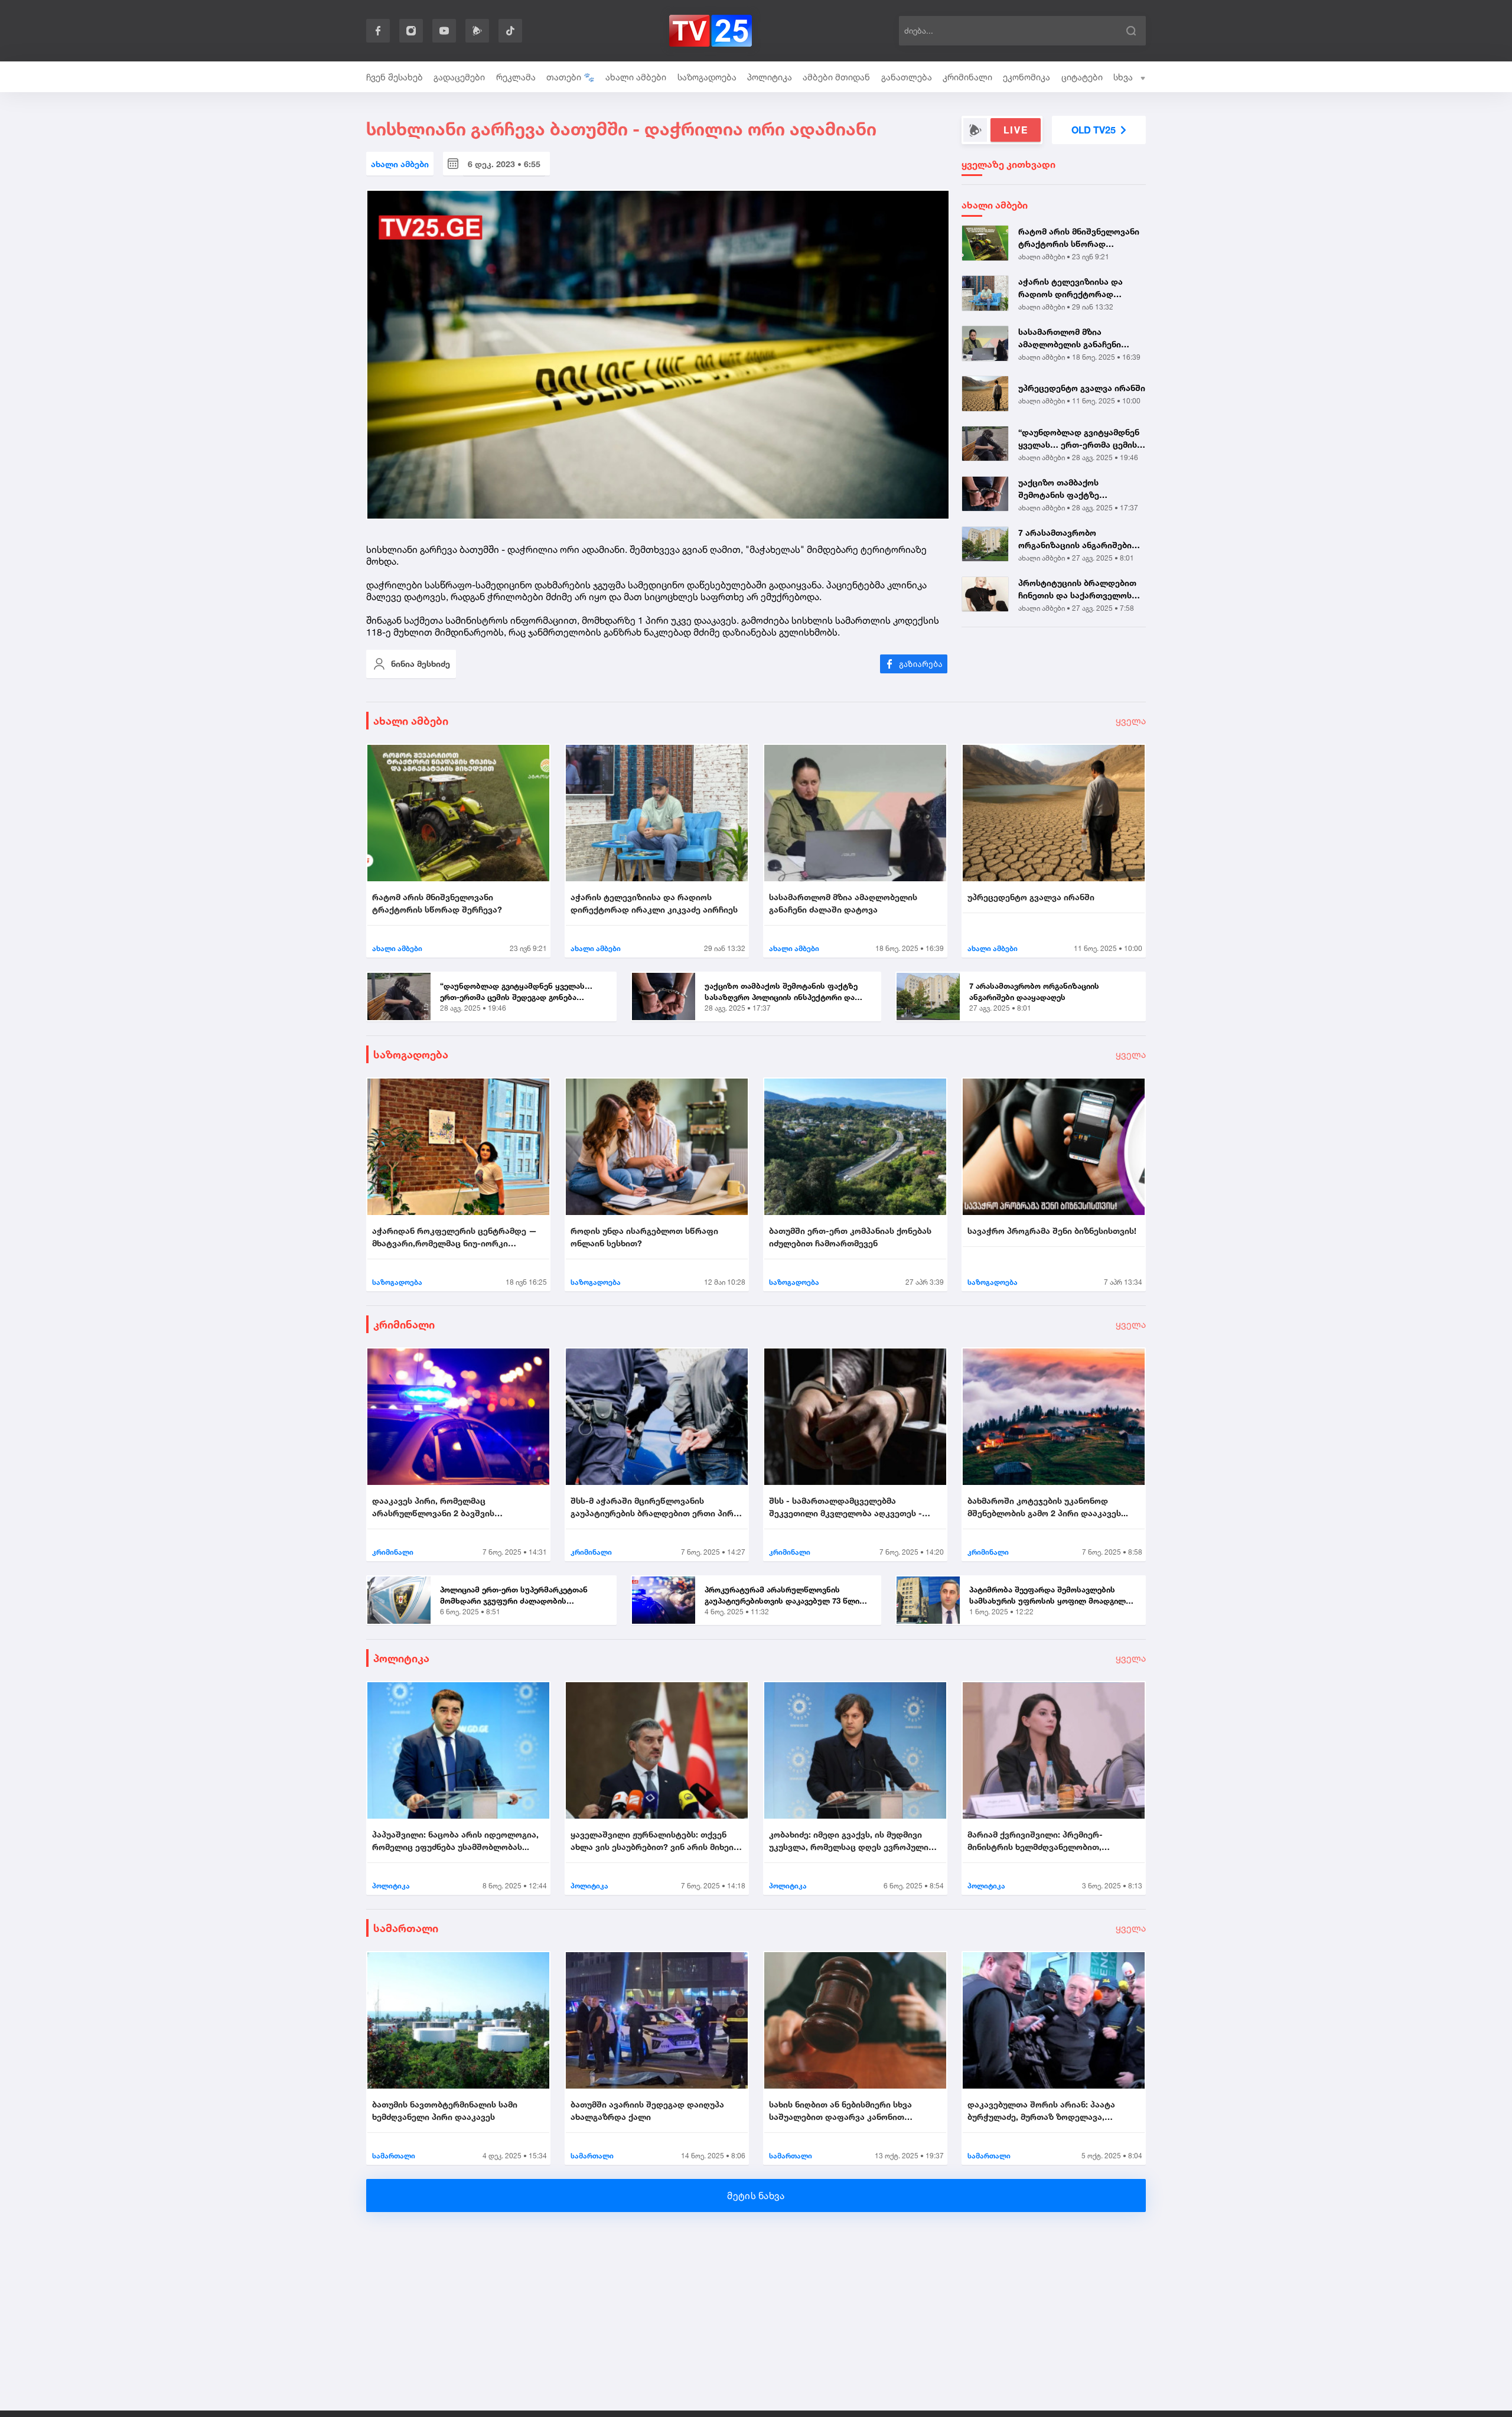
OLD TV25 (1094, 130)
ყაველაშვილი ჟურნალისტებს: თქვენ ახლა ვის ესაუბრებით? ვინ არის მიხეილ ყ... (656, 1841)
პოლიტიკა (770, 77)
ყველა (1131, 721)
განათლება (907, 77)
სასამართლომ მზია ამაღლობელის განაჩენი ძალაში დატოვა (1070, 338)
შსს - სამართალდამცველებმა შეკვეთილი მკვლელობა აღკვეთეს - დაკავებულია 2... (845, 1507)
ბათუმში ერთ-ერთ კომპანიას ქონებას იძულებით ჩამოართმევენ (850, 1237)
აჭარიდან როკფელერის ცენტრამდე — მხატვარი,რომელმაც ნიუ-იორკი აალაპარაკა (454, 1237)
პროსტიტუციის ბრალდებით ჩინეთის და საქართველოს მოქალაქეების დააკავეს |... (1077, 589)
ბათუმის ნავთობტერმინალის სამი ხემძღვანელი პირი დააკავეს (445, 2110)
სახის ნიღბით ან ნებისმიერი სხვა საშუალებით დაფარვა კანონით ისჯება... (840, 2111)
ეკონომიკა (1027, 77)
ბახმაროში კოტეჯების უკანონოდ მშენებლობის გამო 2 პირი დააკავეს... (1048, 1507)
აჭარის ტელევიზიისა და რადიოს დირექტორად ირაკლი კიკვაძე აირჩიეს (1071, 288)
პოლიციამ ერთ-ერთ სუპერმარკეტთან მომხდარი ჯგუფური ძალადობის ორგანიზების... (514, 1596)
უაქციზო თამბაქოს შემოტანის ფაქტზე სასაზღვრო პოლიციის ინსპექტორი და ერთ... (1065, 489)
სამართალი (406, 1928)
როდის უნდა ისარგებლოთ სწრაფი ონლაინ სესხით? (644, 1237)
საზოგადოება (707, 77)
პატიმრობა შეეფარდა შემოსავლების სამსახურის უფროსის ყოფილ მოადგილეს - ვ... (1052, 1596)
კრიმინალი (967, 77)
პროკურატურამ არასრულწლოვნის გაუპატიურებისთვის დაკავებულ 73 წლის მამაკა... (784, 1596)
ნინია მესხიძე (421, 664)
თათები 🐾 (571, 77)
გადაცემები (459, 77)
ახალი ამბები (636, 77)
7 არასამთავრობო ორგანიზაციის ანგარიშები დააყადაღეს (1075, 539)
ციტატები (1082, 77)
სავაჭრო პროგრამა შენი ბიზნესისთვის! (1052, 1231)
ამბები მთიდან (836, 77)
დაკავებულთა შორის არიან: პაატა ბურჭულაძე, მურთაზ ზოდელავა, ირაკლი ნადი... (1041, 2111)
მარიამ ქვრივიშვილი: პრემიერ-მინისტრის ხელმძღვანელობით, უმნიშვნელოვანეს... (1035, 1841)
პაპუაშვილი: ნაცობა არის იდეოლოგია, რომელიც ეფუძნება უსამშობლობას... (455, 1841)
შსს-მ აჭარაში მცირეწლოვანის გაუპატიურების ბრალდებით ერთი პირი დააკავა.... (654, 1507)
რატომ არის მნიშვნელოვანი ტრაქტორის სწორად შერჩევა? (1079, 238)
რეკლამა (516, 77)
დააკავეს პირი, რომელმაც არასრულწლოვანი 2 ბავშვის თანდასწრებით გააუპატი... (433, 1507)
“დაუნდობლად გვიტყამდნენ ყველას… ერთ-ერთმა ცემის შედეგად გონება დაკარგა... (1079, 439)
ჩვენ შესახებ (395, 77)
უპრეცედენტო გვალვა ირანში (1082, 388)
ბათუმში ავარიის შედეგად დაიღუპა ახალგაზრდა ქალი (647, 2110)
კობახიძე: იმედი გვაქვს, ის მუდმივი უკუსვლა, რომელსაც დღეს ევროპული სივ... (849, 1841)
